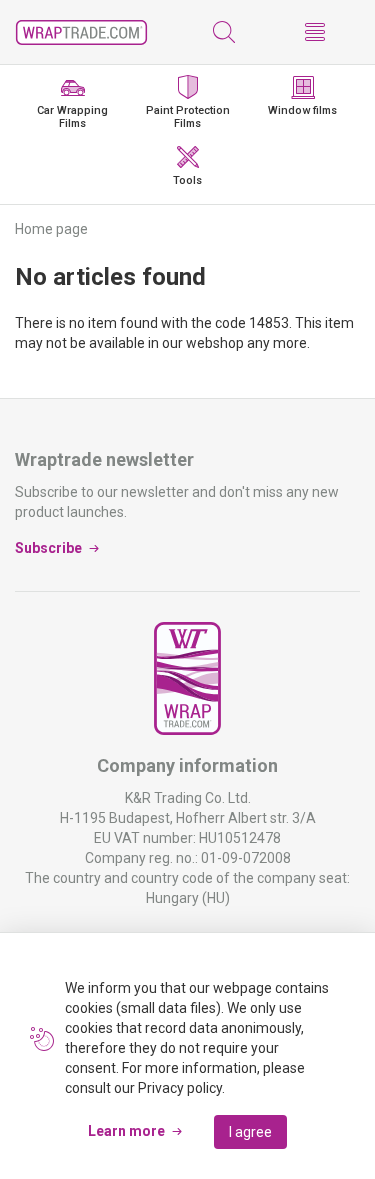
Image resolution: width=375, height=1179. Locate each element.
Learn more (126, 1131)
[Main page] (81, 32)
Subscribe (48, 548)
